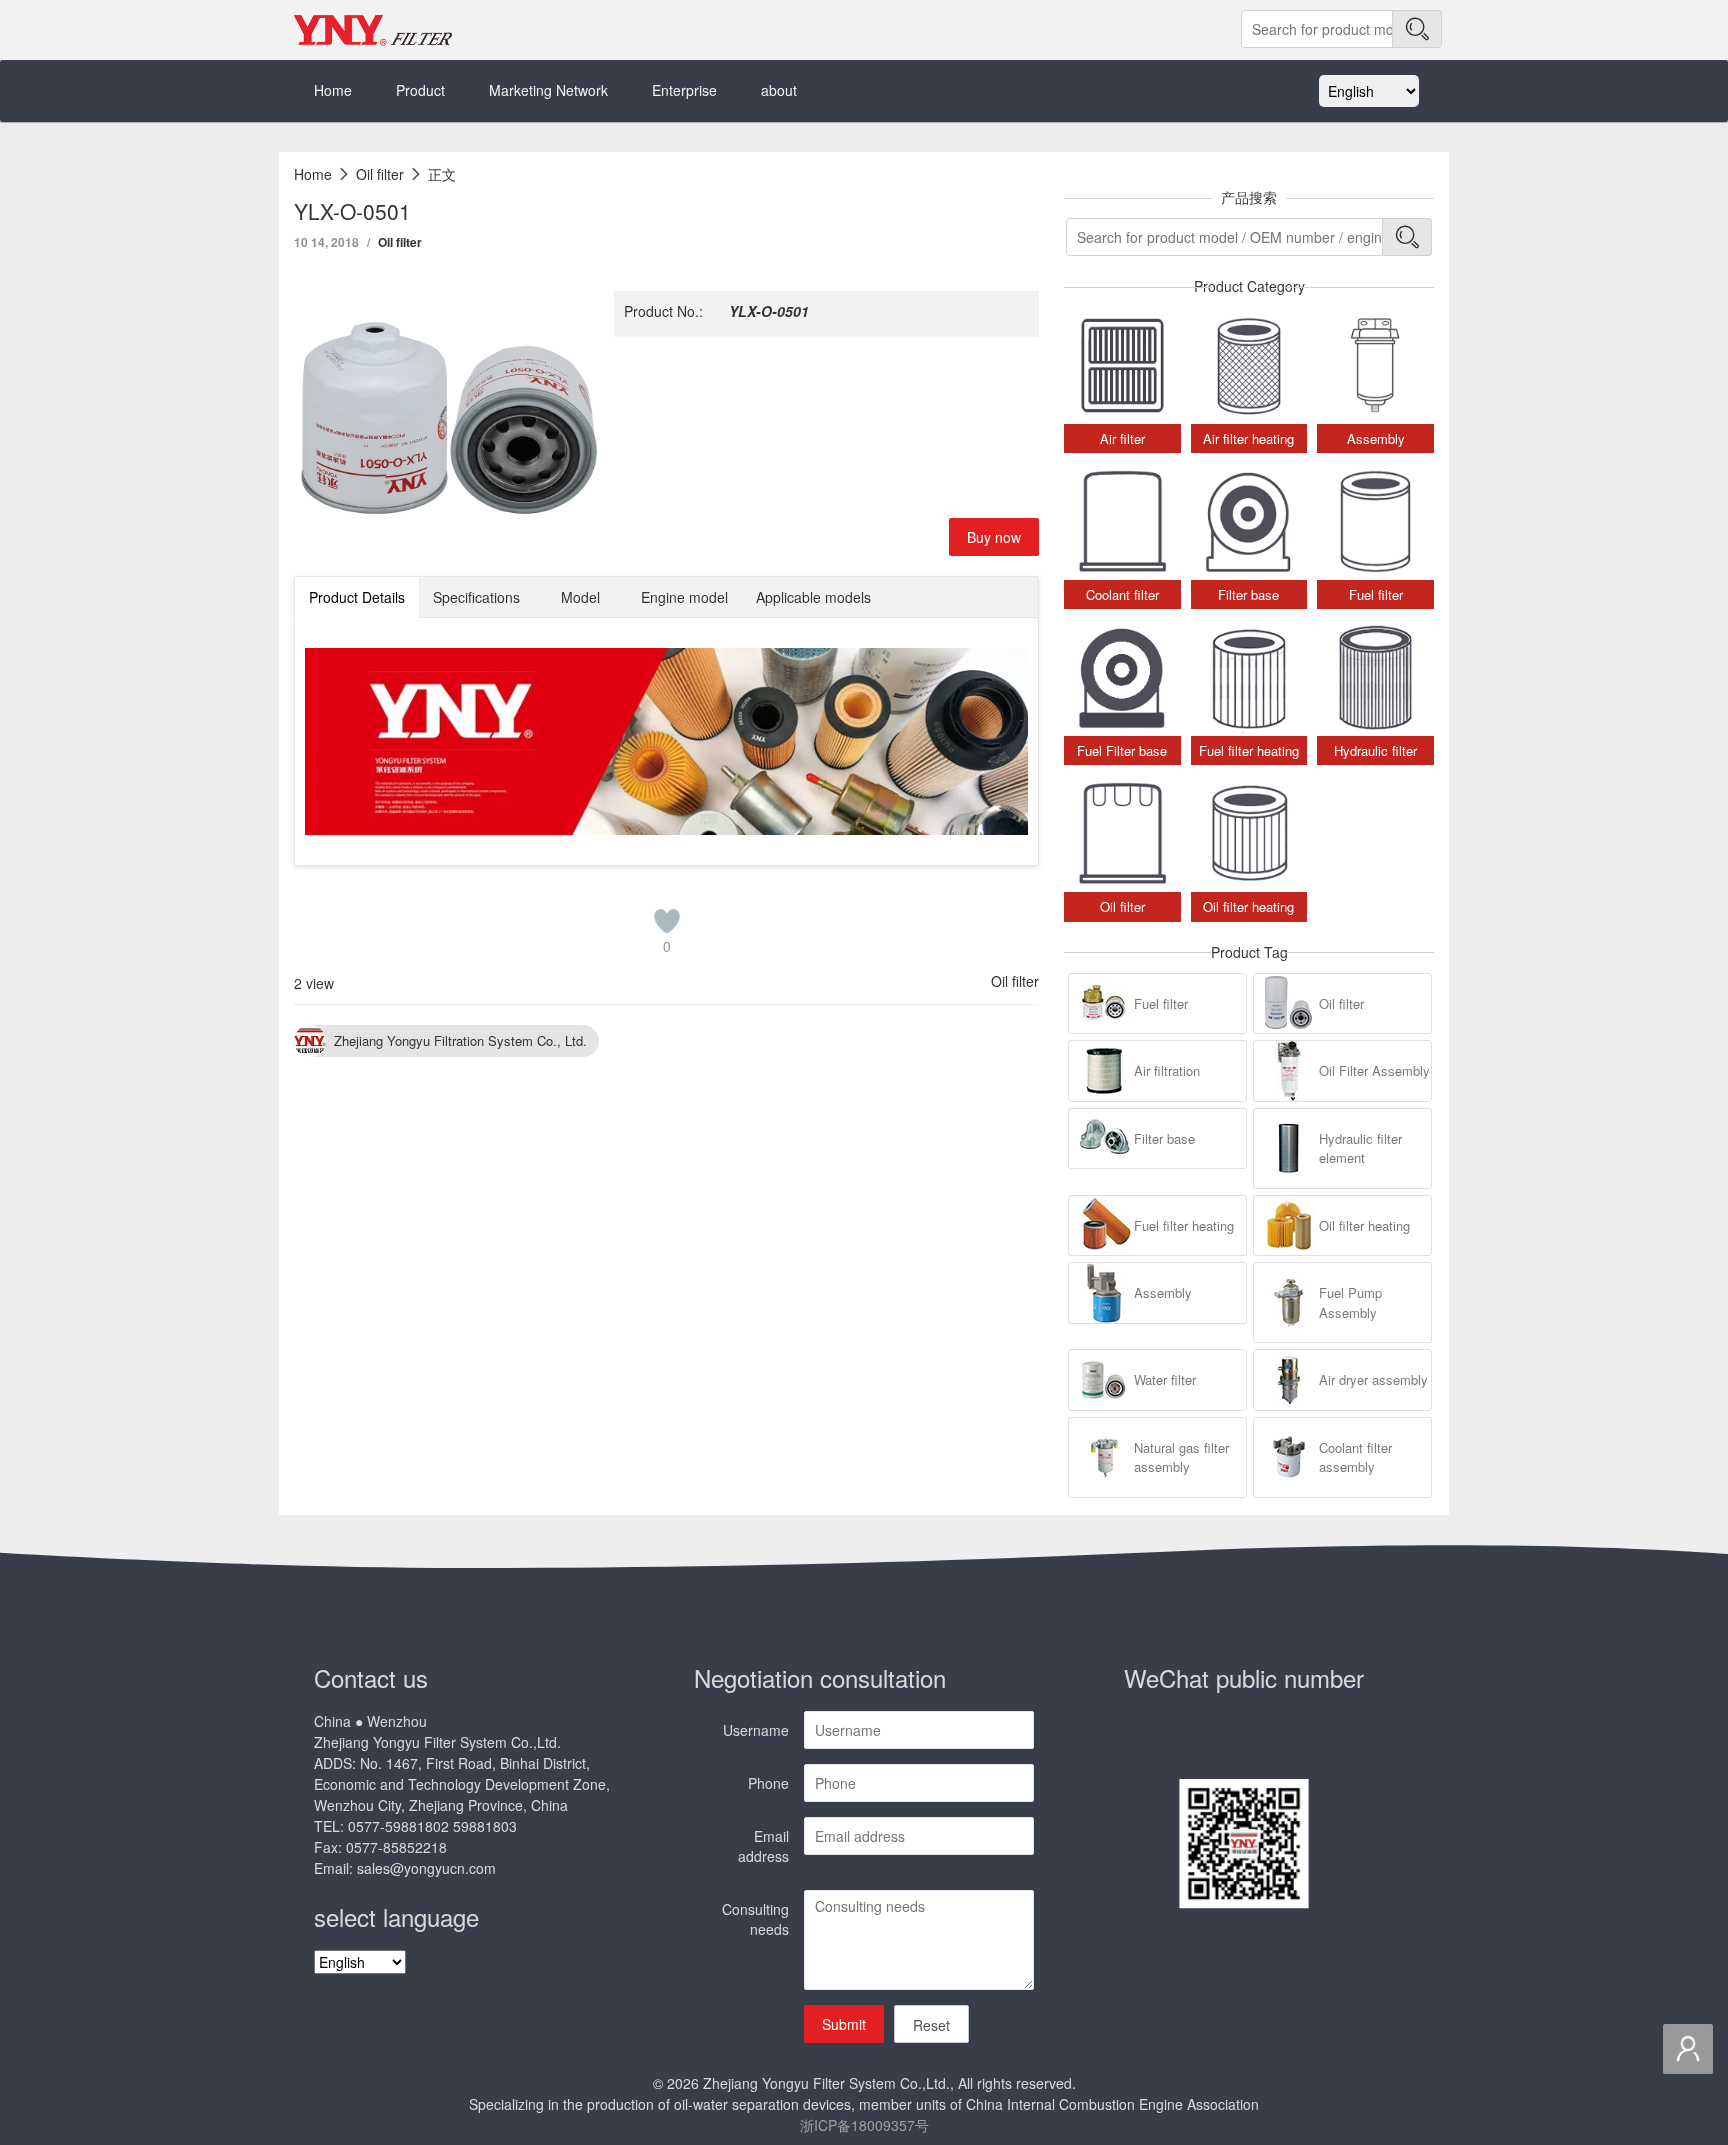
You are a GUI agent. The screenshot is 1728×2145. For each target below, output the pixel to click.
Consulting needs (755, 1919)
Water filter (1165, 1379)
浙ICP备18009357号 (864, 2125)
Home (333, 90)
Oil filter (400, 242)
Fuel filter (1161, 1003)
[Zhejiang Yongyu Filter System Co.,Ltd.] (374, 30)
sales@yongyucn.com (426, 1868)
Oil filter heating (1364, 1225)
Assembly (1163, 1292)
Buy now (994, 537)
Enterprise (684, 90)
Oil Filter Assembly (1374, 1070)
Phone (768, 1783)
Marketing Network (548, 90)
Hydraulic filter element (1360, 1148)
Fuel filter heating (1184, 1225)
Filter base (1164, 1138)
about (779, 90)
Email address (763, 1846)
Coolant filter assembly (1355, 1457)
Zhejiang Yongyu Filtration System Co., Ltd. (460, 1040)
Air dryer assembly (1373, 1379)
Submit (844, 2024)
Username (756, 1730)
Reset (931, 2025)
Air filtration (1167, 1070)
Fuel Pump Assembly (1350, 1302)
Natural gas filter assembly (1181, 1457)
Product (420, 90)
